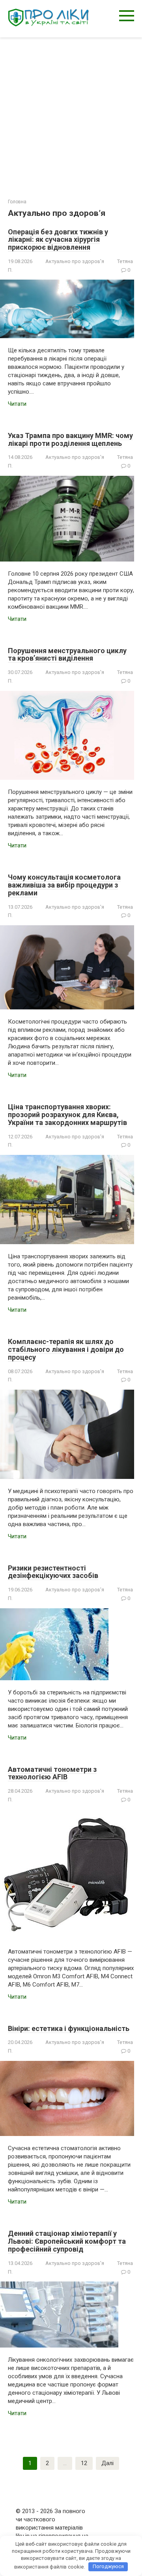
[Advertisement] (71, 112)
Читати (17, 404)
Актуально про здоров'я (75, 261)
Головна (17, 202)
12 (84, 2463)
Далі (107, 2463)
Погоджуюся (108, 2566)
